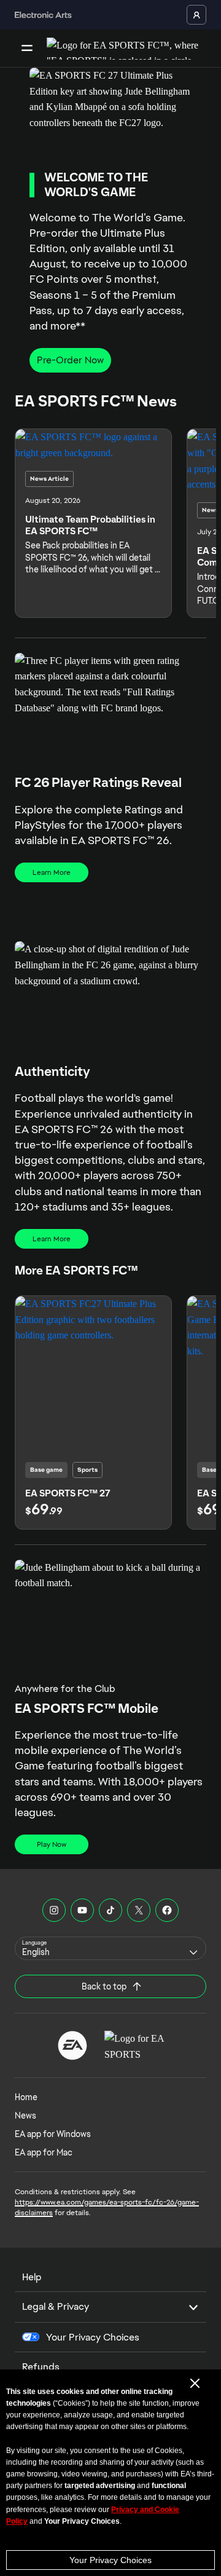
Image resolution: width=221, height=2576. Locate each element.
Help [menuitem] (32, 2277)
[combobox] (110, 1948)
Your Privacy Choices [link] (93, 2337)
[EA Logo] (72, 2045)
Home (26, 2097)
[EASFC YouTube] (82, 1910)
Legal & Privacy (56, 2306)
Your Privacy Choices (110, 2560)
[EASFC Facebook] (167, 1910)
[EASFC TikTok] (110, 1910)
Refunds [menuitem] (41, 2367)
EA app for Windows (53, 2134)
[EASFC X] (139, 1910)
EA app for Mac (44, 2152)
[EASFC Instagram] (54, 1910)
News (25, 2116)
